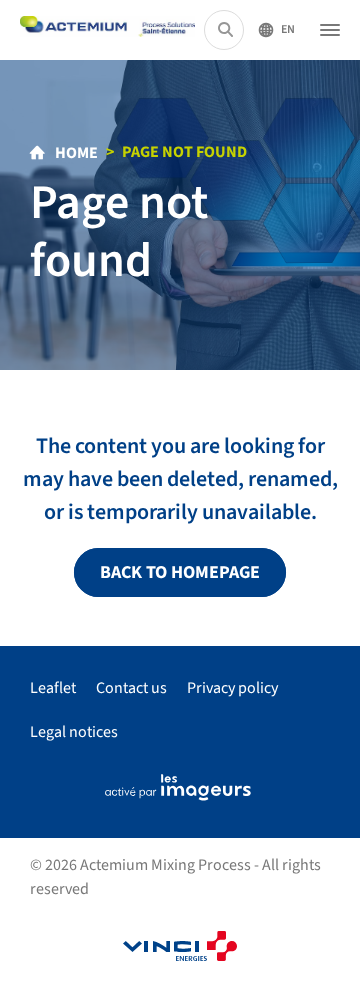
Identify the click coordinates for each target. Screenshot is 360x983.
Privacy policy (232, 688)
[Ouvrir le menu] (330, 30)
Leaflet (53, 688)
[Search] (225, 30)
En (288, 29)
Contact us (131, 688)
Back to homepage (180, 572)
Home (75, 153)
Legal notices (74, 732)
